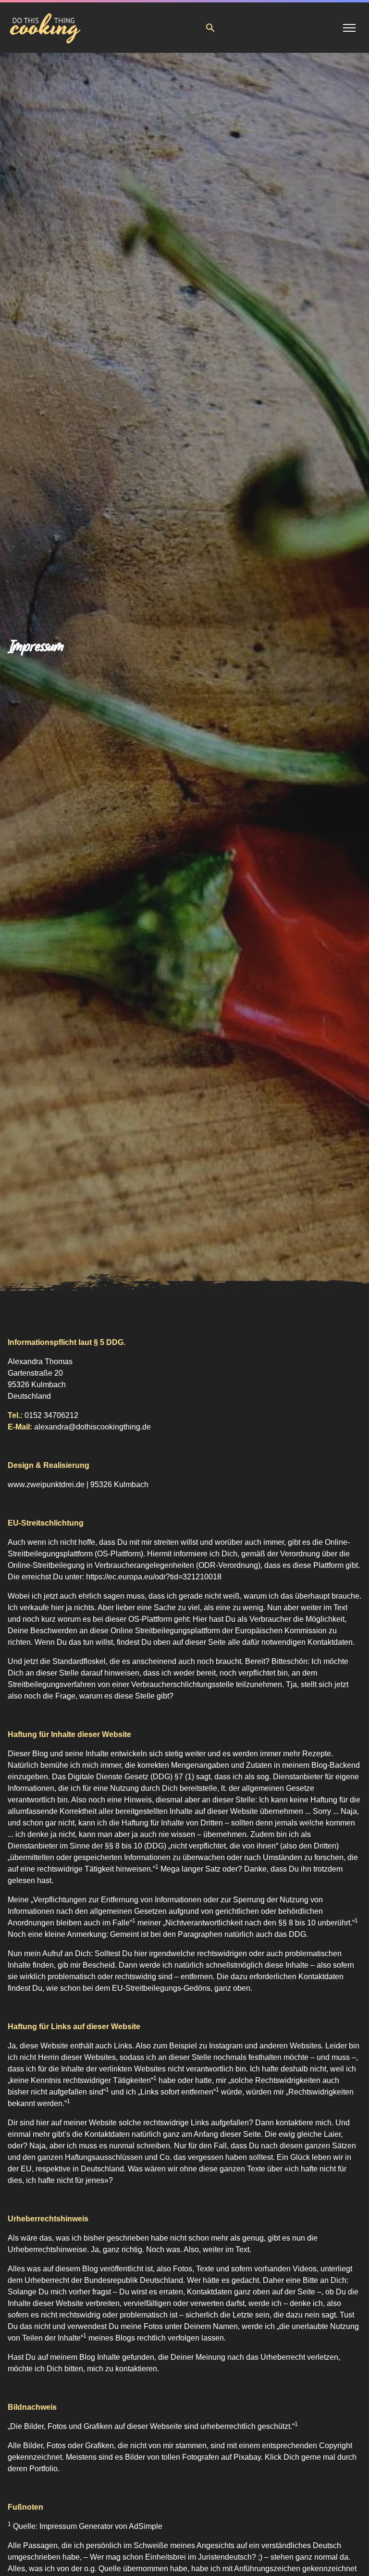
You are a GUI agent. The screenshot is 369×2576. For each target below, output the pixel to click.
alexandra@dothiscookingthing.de (92, 1427)
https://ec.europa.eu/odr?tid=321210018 (154, 1577)
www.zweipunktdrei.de (46, 1485)
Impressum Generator (76, 2526)
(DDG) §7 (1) (172, 1777)
